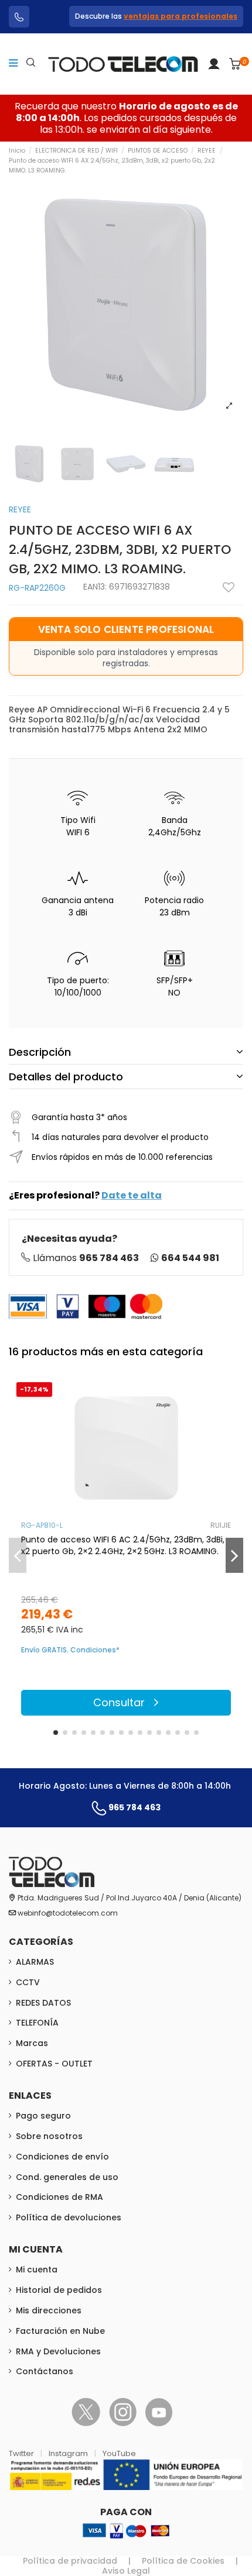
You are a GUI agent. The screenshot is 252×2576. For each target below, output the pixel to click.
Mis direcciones (49, 2310)
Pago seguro (43, 2116)
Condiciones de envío (62, 2157)
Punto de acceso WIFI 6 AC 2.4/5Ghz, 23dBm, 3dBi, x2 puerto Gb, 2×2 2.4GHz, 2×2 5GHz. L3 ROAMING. (123, 1545)
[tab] (126, 1052)
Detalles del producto (66, 1077)
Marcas (32, 2043)
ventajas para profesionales (181, 16)
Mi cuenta (37, 2270)
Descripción (40, 1052)
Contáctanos (45, 2371)
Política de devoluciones (69, 2217)
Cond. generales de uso (67, 2177)
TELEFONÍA (37, 2023)
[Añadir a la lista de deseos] (229, 587)
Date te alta (132, 1195)
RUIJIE (221, 1525)
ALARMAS (35, 1962)
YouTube (119, 2453)
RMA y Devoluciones (58, 2351)
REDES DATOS (43, 2003)
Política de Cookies (183, 2561)
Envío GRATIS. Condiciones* (70, 1650)
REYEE (20, 509)
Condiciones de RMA (59, 2197)
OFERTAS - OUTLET (54, 2064)
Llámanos (86, 1258)
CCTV (28, 1982)
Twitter (22, 2453)
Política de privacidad (70, 2561)
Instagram (69, 2453)
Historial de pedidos (59, 2290)
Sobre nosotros (49, 2136)
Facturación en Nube (60, 2331)
